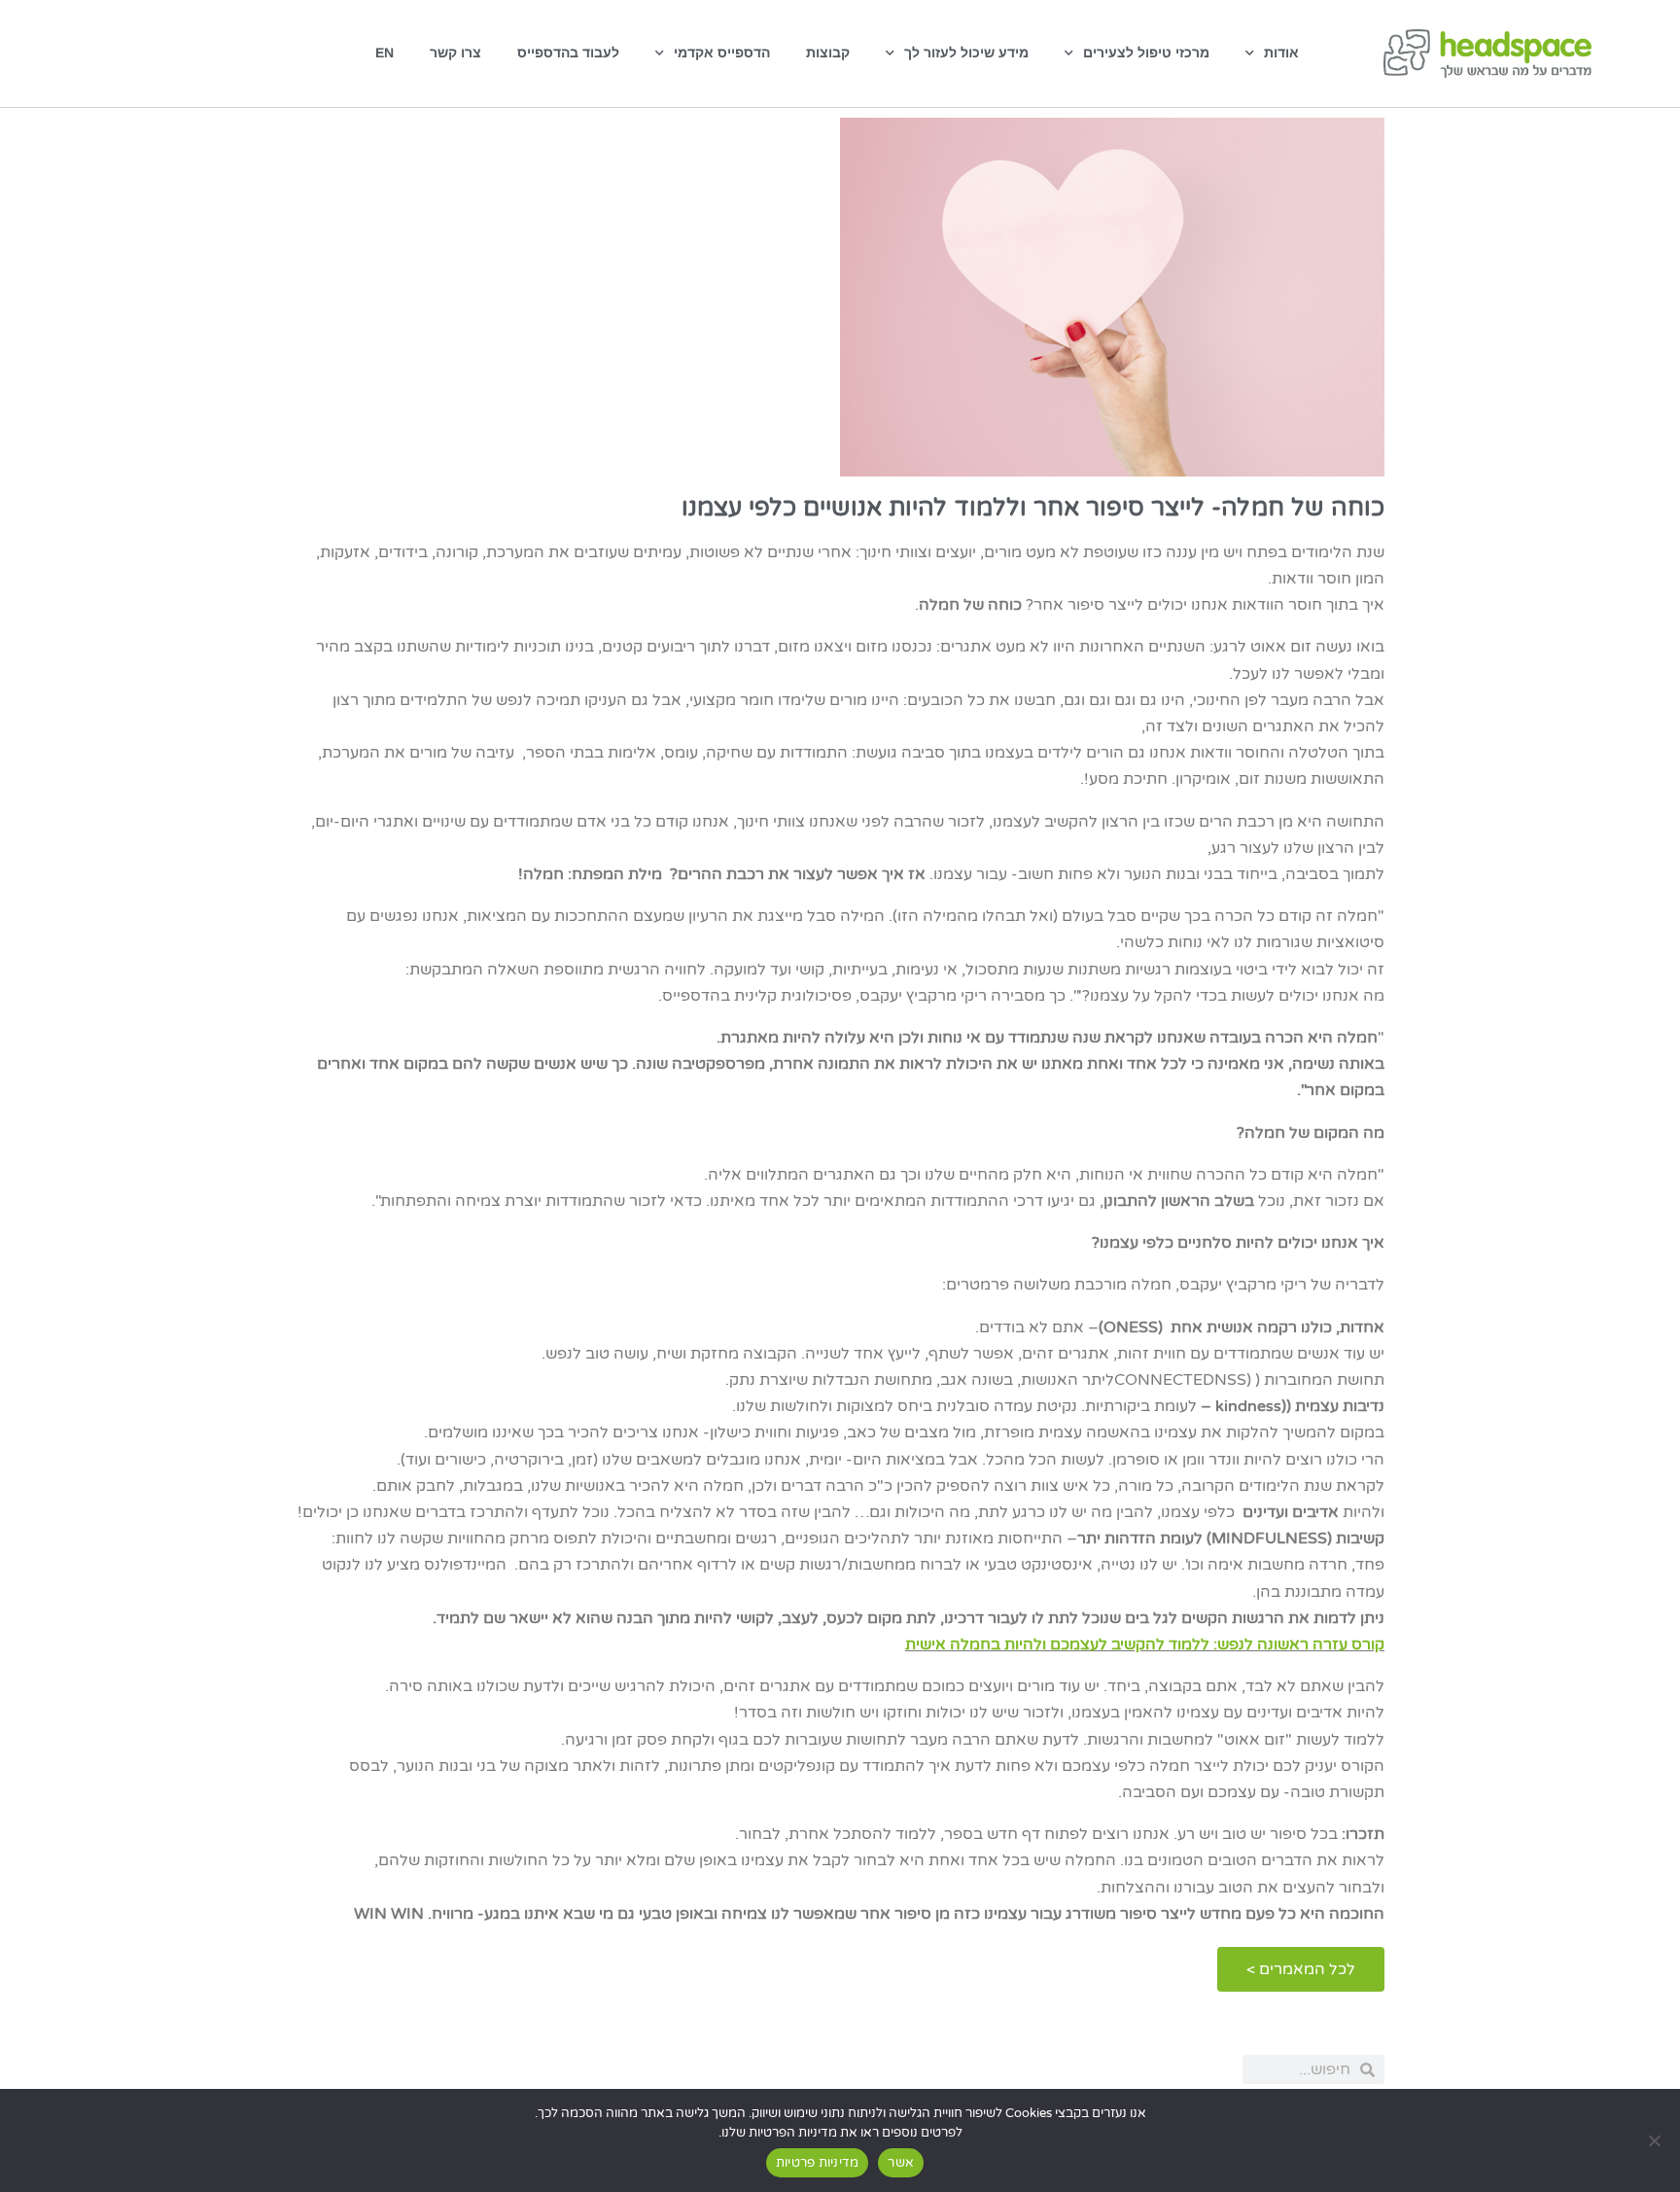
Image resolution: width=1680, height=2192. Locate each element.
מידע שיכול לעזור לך (966, 53)
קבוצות (828, 53)
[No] (1656, 2140)
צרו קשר (455, 53)
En (385, 53)
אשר (901, 2163)
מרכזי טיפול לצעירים (1146, 53)
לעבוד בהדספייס (568, 53)
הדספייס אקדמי (722, 53)
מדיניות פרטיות (818, 2163)
